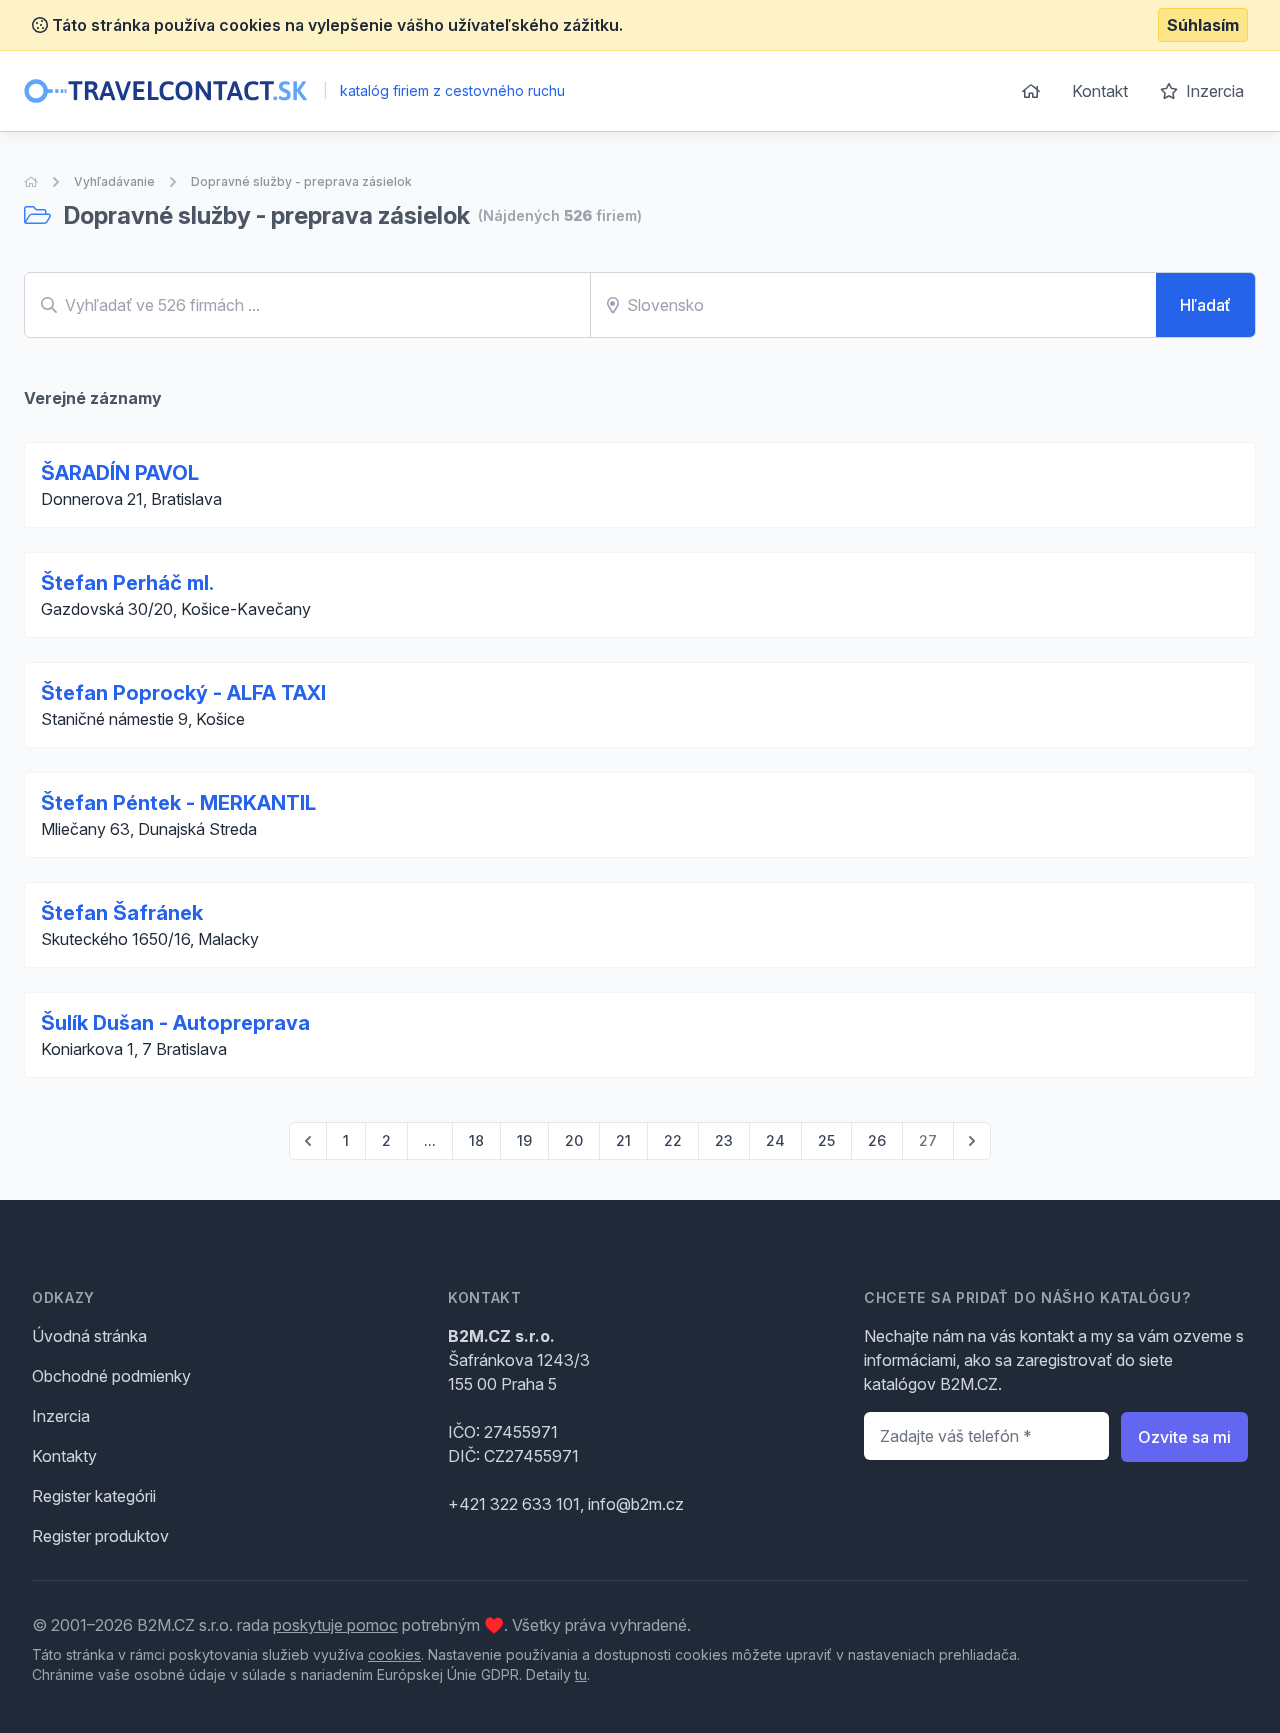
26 (877, 1140)
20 (574, 1140)
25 (826, 1140)
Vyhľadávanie (114, 181)
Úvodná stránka (89, 1336)
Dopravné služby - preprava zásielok (301, 181)
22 (673, 1140)
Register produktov (100, 1536)
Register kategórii (94, 1496)
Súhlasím (1203, 25)
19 (524, 1140)
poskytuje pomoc (335, 1625)
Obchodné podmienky (111, 1376)
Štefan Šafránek (122, 913)
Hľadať (1205, 305)
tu (581, 1674)
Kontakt (1100, 91)
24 (775, 1140)
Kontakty (64, 1456)
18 (476, 1140)
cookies (394, 1654)
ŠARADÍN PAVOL (120, 473)
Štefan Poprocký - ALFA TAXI (183, 693)
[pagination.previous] (308, 1141)
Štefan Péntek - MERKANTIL (178, 803)
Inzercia (1213, 91)
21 (623, 1140)
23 (724, 1140)
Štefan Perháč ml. (127, 583)
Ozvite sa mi (1184, 1437)
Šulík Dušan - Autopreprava (175, 1023)
